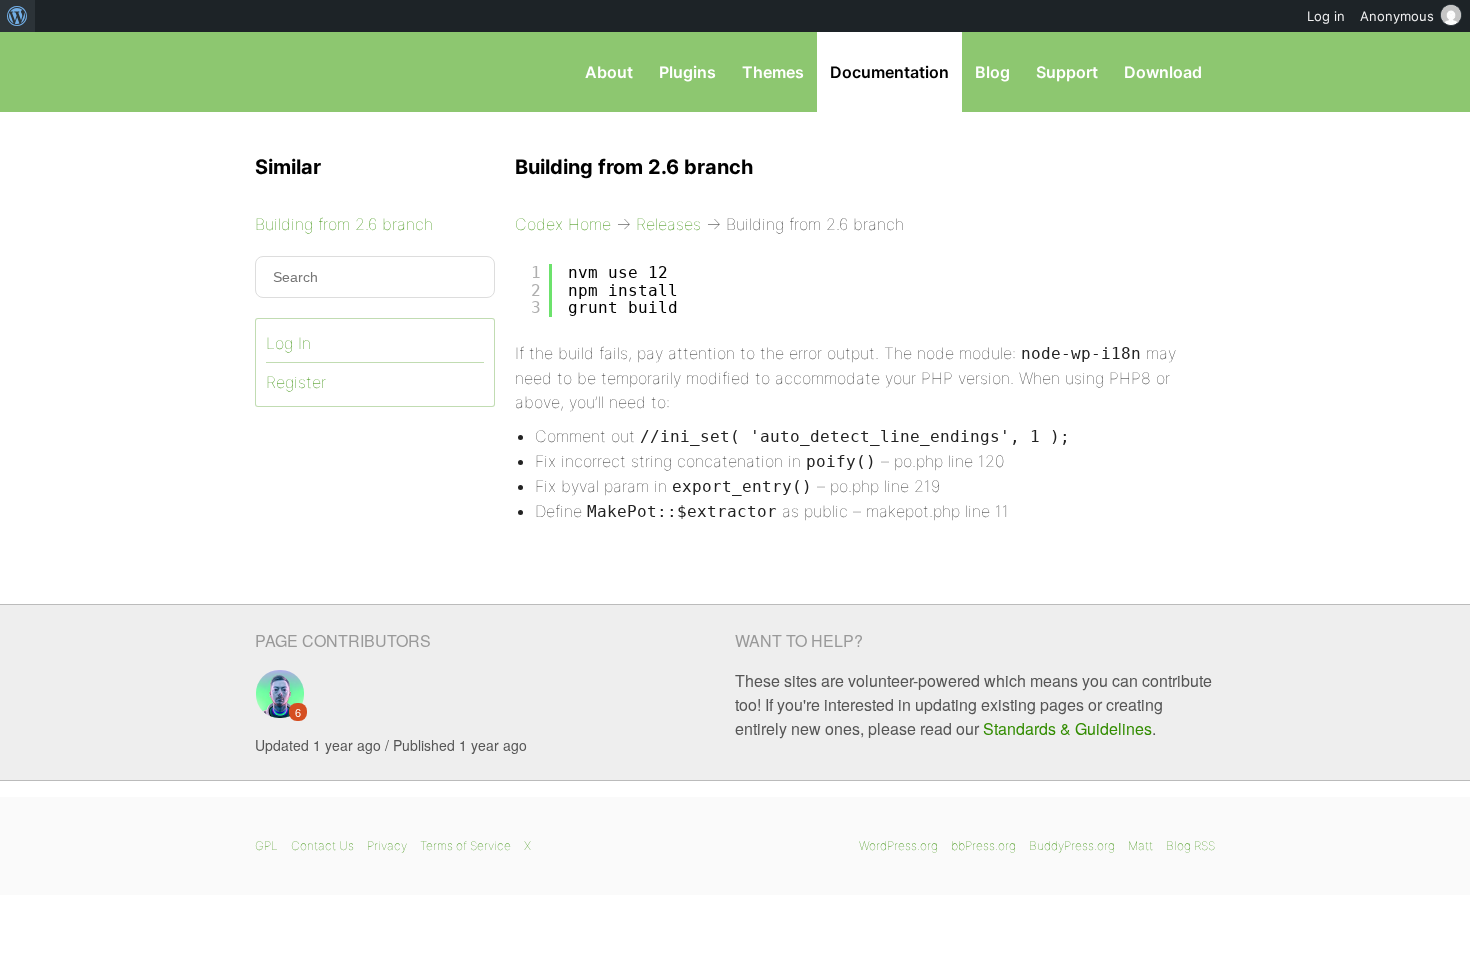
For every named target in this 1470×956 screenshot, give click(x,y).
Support (1067, 72)
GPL (266, 845)
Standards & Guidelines (1067, 728)
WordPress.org (898, 845)
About (609, 72)
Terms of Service (465, 845)
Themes (773, 72)
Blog (992, 72)
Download (1163, 72)
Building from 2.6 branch (344, 224)
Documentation (889, 72)
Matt (1140, 845)
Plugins (687, 72)
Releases (668, 224)
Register (296, 382)
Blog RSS (1190, 845)
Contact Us (322, 845)
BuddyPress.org (1072, 845)
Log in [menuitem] (1326, 16)
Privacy (387, 845)
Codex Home (563, 224)
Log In (288, 343)
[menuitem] (17, 16)
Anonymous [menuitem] (1397, 16)
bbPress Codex (359, 72)
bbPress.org (983, 845)
